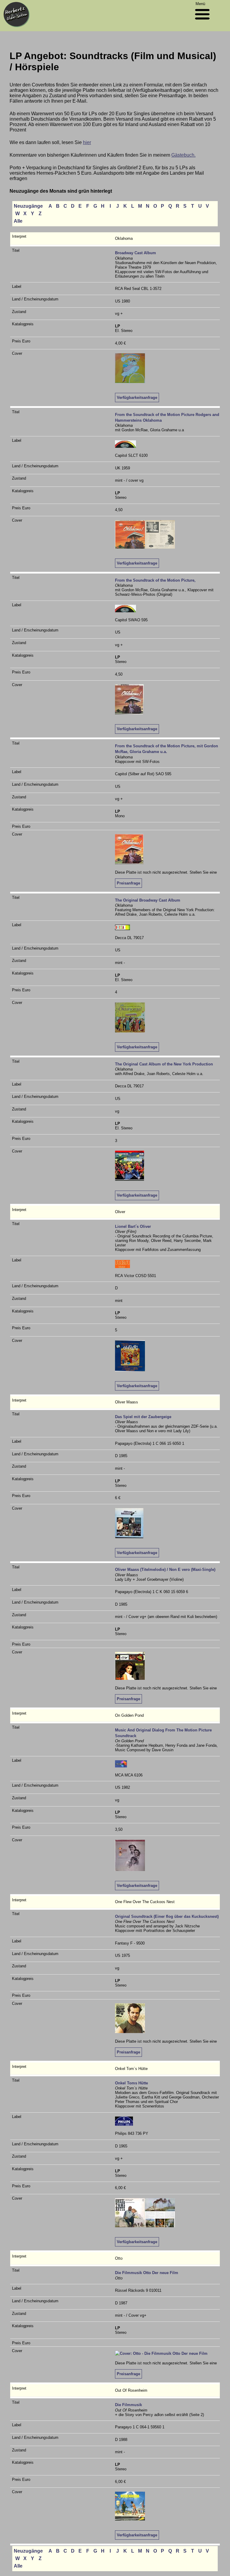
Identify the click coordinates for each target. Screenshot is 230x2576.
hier (87, 142)
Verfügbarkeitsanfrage (137, 398)
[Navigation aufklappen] (202, 21)
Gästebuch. (183, 155)
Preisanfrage (128, 883)
